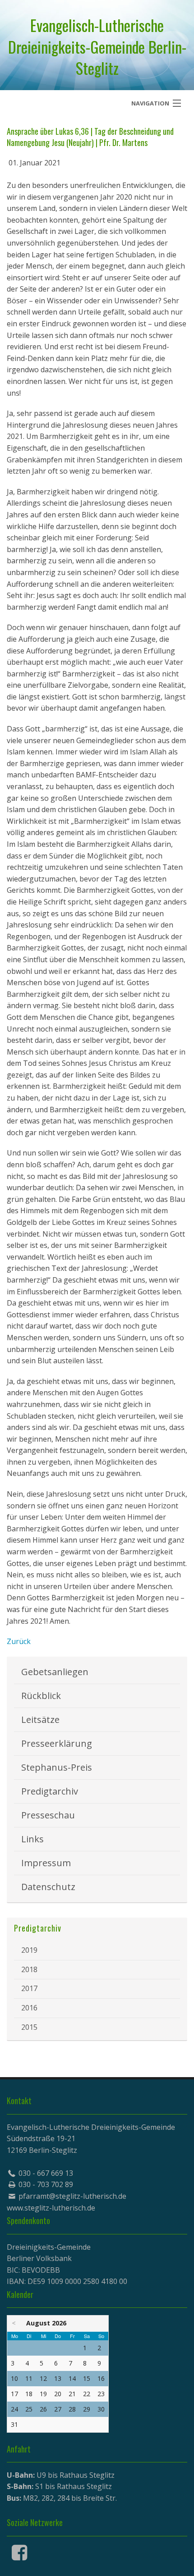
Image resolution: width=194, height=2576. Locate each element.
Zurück (19, 1641)
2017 (29, 1988)
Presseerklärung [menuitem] (57, 1743)
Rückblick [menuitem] (41, 1696)
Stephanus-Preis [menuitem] (57, 1767)
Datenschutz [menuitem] (48, 1887)
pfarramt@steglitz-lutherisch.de (72, 2196)
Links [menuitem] (32, 1839)
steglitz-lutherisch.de (60, 2208)
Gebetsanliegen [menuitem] (55, 1672)
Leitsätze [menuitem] (40, 1720)
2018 (29, 1969)
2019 (29, 1950)
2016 (29, 2008)
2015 (29, 2027)
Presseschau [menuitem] (48, 1815)
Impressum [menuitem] (46, 1863)
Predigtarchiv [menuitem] (50, 1791)
